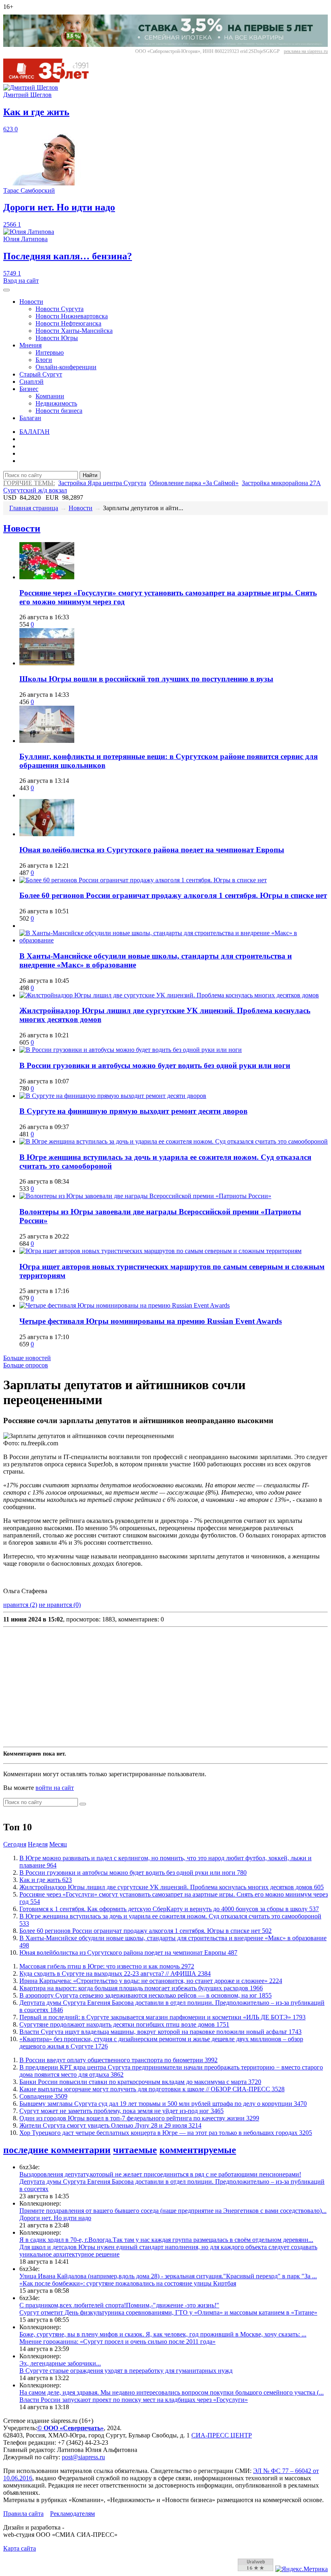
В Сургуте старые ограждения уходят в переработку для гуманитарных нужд (126, 2371)
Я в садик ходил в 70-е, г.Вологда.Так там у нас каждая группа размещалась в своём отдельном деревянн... (166, 2240)
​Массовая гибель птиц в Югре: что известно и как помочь (107, 1966)
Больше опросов (26, 1365)
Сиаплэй (31, 382)
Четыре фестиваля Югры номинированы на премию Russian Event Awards (151, 1321)
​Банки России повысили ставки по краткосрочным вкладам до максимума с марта (140, 2082)
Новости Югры (57, 338)
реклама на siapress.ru (306, 51)
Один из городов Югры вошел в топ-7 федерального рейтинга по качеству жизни (139, 2118)
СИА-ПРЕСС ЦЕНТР (222, 2435)
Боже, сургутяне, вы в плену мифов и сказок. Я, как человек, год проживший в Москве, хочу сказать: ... (163, 2334)
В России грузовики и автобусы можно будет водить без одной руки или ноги (155, 1065)
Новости (31, 302)
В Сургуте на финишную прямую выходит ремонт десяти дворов (133, 1111)
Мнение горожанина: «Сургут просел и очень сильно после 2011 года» (117, 2342)
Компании (50, 396)
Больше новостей (27, 1358)
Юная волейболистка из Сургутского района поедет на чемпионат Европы (152, 850)
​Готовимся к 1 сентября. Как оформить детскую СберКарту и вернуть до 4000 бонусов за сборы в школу (169, 1909)
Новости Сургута (60, 309)
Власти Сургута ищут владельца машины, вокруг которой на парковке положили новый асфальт (160, 2032)
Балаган (30, 418)
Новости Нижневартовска (72, 316)
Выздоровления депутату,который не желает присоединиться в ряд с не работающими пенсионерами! (160, 2174)
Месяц (58, 1844)
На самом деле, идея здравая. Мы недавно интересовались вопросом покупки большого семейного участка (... (172, 2392)
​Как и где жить (46, 1880)
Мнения (30, 345)
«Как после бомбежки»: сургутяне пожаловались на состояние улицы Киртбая (128, 2283)
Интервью (50, 352)
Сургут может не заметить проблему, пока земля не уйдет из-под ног (122, 2111)
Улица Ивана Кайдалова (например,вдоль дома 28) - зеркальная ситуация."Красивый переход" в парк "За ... (168, 2276)
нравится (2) (20, 1605)
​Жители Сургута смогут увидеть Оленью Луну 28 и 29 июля (110, 2125)
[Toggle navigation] (6, 290)
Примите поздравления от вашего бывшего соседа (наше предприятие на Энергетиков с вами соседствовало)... (173, 2211)
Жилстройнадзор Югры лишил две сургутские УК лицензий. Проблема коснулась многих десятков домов (172, 1887)
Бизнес (29, 389)
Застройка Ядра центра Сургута (102, 483)
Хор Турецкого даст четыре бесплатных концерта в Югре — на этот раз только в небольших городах (166, 2133)
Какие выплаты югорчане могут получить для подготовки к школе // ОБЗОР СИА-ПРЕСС (152, 2089)
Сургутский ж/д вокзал (35, 490)
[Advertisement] (165, 1687)
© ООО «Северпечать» (70, 2428)
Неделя (38, 1844)
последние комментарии (57, 2150)
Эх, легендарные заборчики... (60, 2363)
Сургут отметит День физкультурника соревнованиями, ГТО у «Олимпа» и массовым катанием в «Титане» (168, 2312)
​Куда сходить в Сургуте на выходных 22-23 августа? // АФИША (115, 1974)
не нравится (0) (60, 1605)
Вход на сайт (21, 281)
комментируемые (198, 2150)
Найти (90, 475)
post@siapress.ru (83, 2457)
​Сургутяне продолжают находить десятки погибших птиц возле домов (124, 2024)
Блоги (44, 360)
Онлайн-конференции (66, 367)
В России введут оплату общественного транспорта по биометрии (118, 2060)
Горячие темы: (29, 483)
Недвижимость (56, 403)
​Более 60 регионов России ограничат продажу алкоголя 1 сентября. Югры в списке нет (173, 895)
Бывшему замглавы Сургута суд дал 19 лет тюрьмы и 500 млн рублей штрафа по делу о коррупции (163, 2104)
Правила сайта (23, 2514)
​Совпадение (43, 2096)
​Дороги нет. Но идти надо (55, 2218)
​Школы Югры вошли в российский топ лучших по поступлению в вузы (146, 679)
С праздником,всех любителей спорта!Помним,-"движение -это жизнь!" (119, 2305)
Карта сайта (20, 2548)
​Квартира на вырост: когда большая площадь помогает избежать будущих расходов (141, 1988)
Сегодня (15, 1844)
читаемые (135, 2150)
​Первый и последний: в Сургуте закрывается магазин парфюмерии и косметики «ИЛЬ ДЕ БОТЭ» (162, 2017)
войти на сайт (55, 1788)
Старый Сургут (41, 374)
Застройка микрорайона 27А (281, 483)
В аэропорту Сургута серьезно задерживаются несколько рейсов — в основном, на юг (146, 1995)
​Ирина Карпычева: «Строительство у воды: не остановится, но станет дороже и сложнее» (151, 1981)
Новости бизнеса (59, 411)
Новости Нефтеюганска (68, 323)
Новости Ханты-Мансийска (74, 331)
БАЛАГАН (35, 432)
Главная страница (34, 508)
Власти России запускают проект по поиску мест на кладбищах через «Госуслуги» (134, 2400)
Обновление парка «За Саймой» (194, 483)
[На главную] (52, 80)
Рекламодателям (72, 2514)
